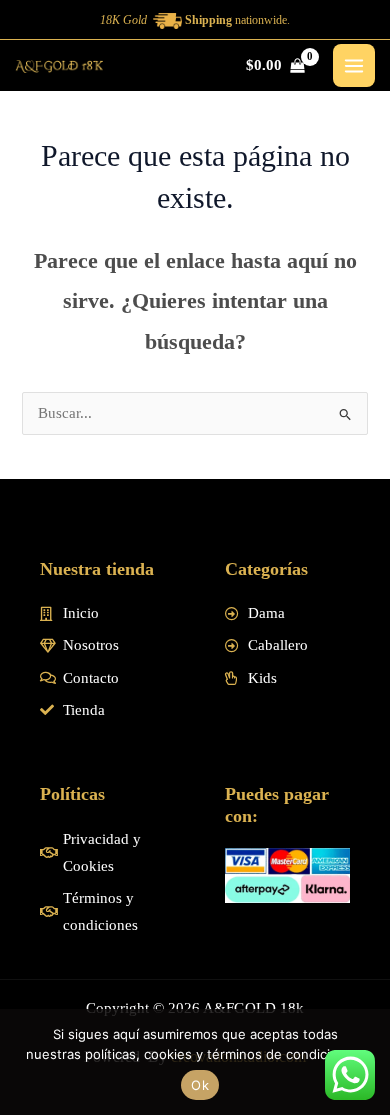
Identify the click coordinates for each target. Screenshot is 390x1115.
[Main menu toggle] (354, 65)
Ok (200, 1085)
